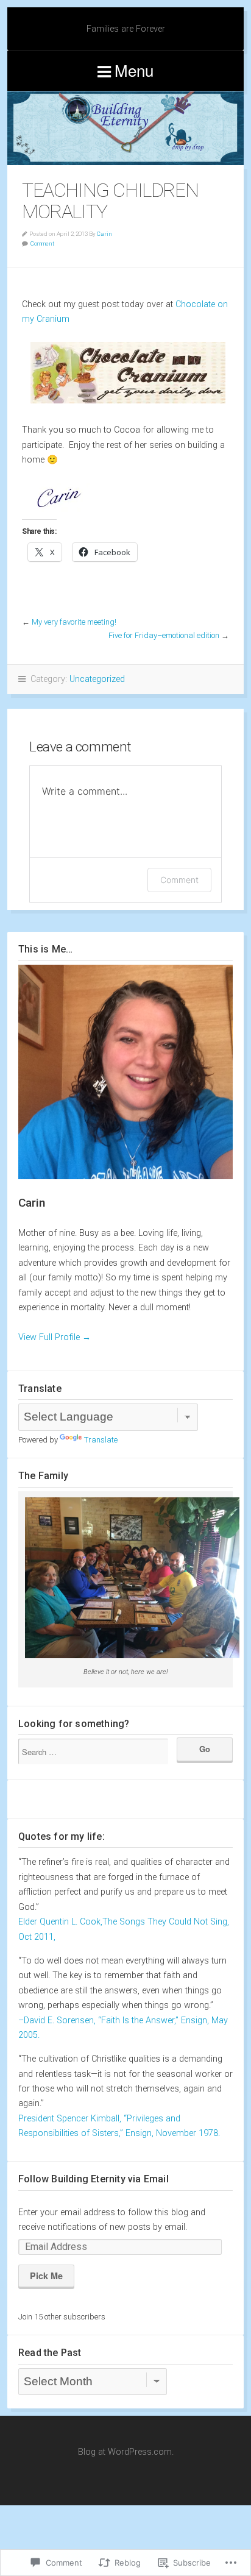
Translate (101, 1440)
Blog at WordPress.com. (126, 2452)
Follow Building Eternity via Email (94, 2179)
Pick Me (46, 2276)
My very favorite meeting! (74, 622)
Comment (42, 243)
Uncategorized (97, 679)
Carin (104, 234)
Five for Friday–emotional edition (164, 635)
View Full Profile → (55, 1337)
